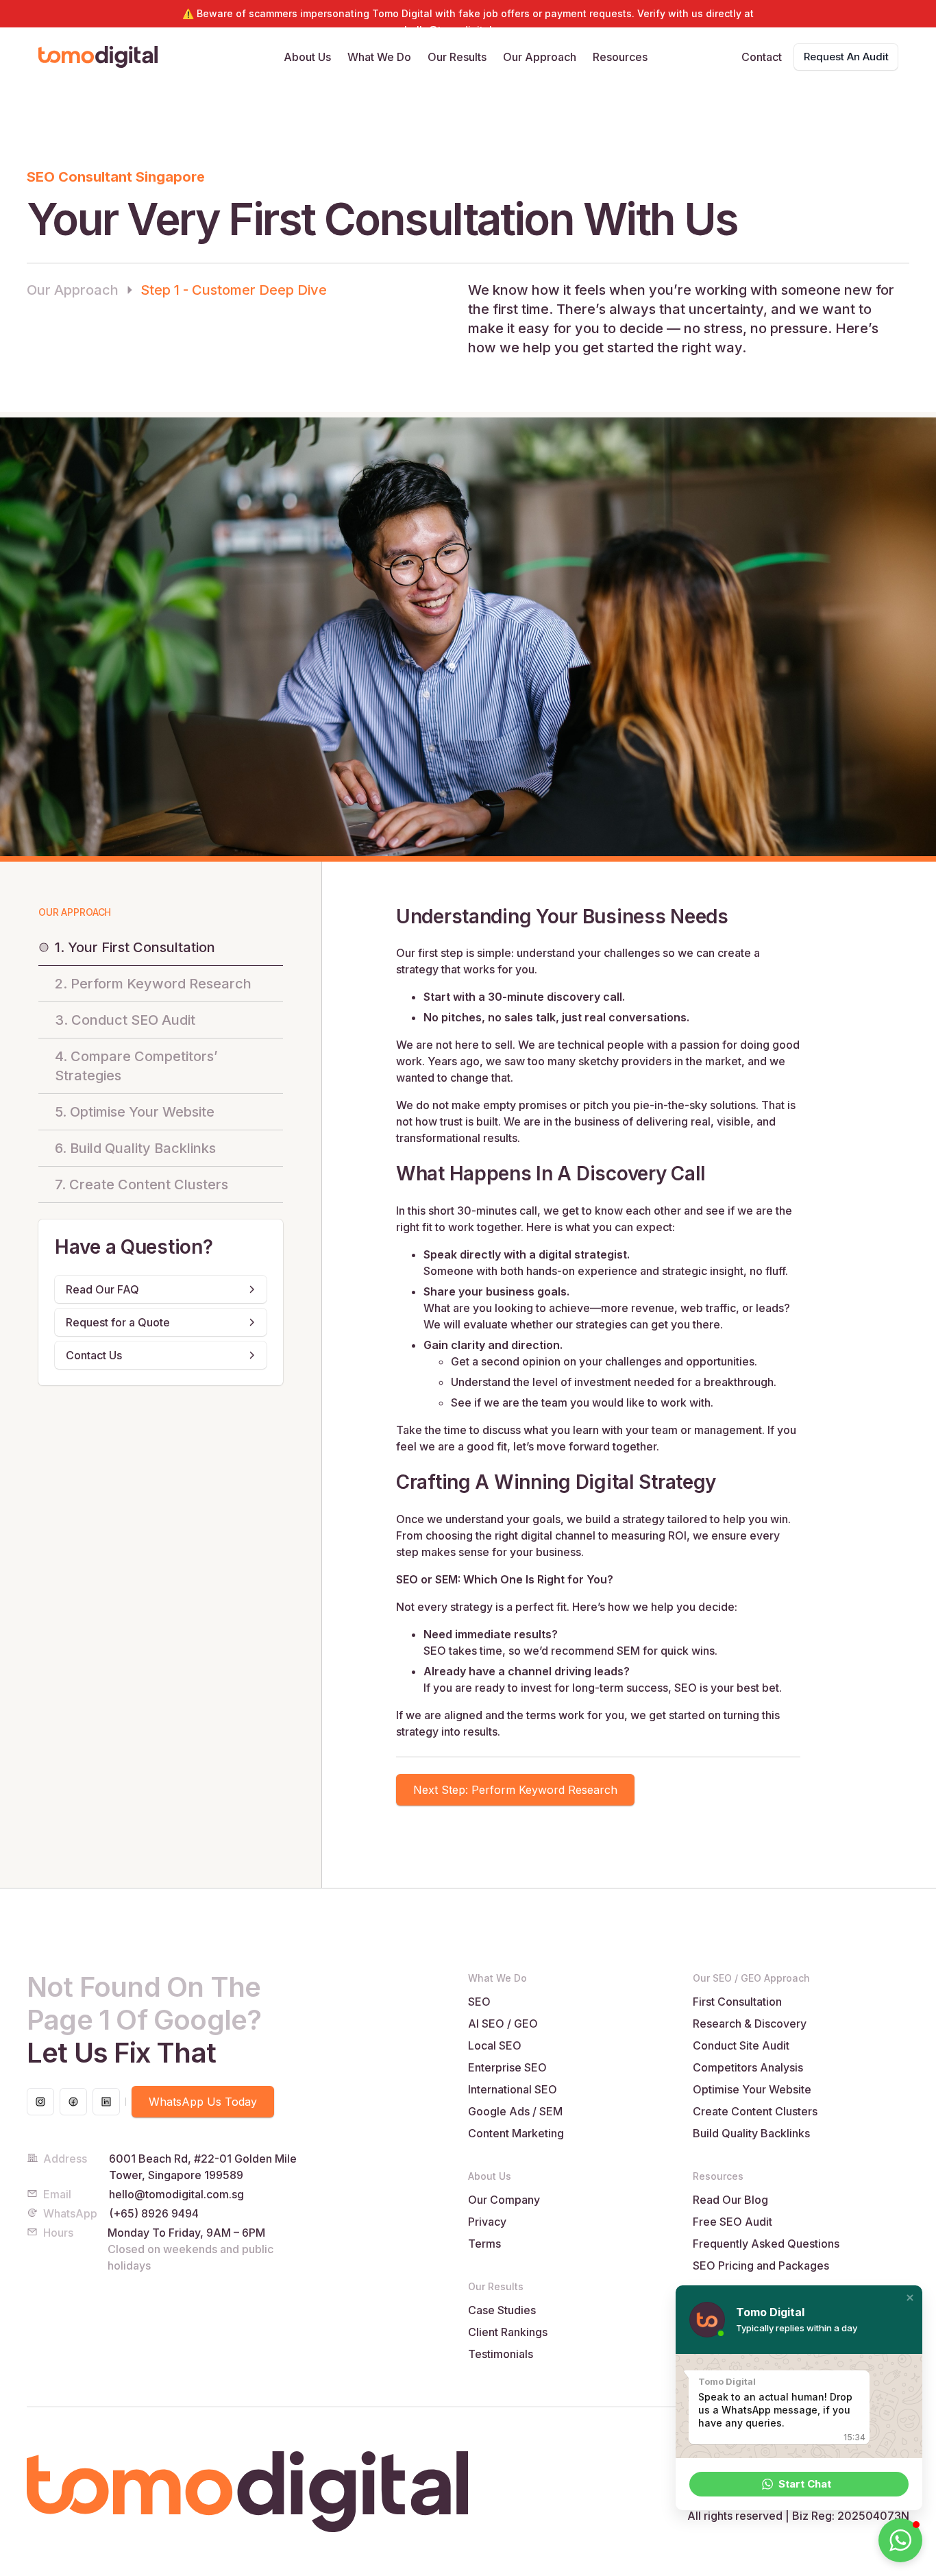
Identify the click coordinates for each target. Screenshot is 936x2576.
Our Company (504, 2200)
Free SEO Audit (732, 2222)
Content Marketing (516, 2133)
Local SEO (495, 2045)
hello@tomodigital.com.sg (176, 2194)
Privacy (487, 2222)
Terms (484, 2244)
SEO (479, 2002)
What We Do (379, 57)
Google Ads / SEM (515, 2111)
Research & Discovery (750, 2024)
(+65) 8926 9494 (154, 2213)
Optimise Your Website (752, 2089)
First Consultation (737, 2002)
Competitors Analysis (748, 2067)
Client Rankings (508, 2332)
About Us (307, 57)
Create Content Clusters (755, 2111)
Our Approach (540, 57)
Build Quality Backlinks (751, 2133)
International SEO (513, 2089)
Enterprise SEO (507, 2067)
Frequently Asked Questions (766, 2244)
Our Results (457, 57)
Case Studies (502, 2310)
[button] (910, 2298)
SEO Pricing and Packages (761, 2265)
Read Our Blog (730, 2200)
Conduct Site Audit (741, 2045)
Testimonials (501, 2354)
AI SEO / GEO (503, 2024)
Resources (620, 57)
